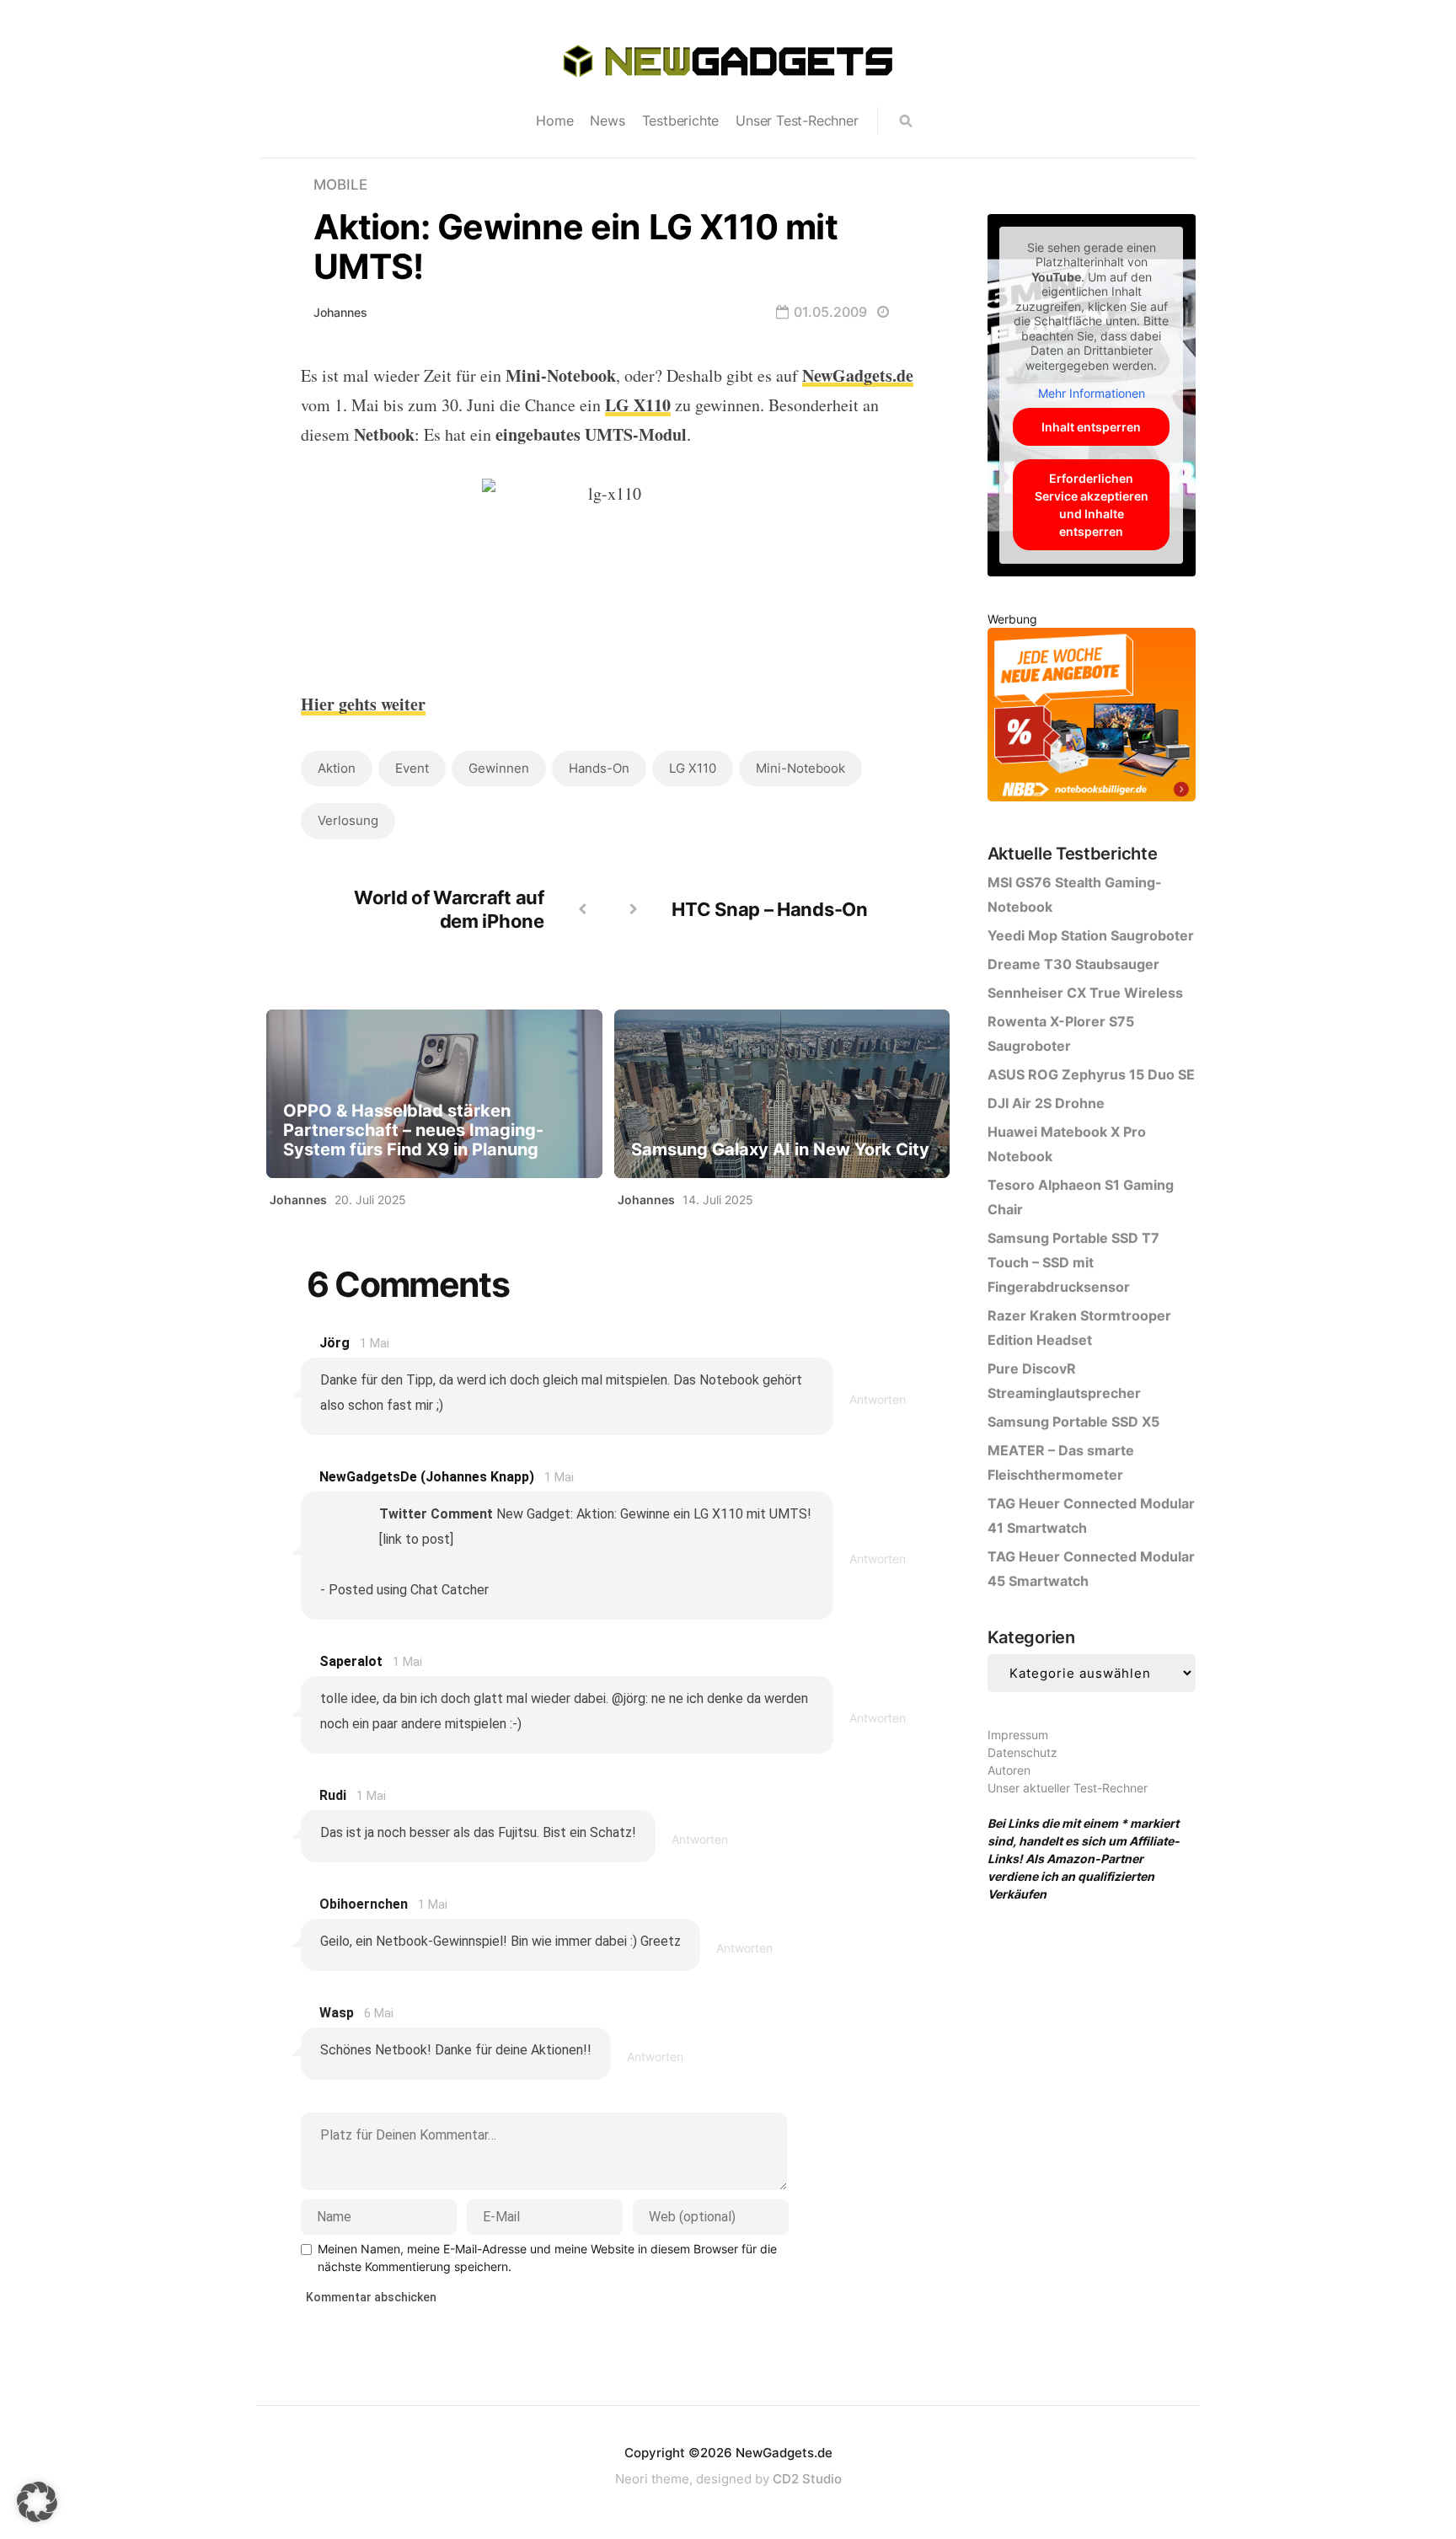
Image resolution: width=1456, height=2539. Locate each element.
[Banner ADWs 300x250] (1092, 718)
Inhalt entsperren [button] (1091, 427)
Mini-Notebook (800, 768)
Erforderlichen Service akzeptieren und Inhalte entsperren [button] (1092, 505)
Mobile (340, 185)
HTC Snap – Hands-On (769, 909)
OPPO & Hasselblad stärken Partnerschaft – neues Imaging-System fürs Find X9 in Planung (413, 1130)
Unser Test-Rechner (797, 121)
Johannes (340, 312)
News (607, 121)
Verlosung (348, 820)
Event (412, 768)
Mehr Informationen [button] (1092, 393)
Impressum (1018, 1735)
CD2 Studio (807, 2479)
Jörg (335, 1343)
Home (554, 121)
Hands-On (599, 768)
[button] (37, 2502)
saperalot (351, 1661)
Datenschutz (1022, 1752)
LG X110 (693, 768)
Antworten (878, 1399)
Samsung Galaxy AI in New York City (780, 1150)
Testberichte (681, 121)
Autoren (1009, 1770)
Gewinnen (499, 768)
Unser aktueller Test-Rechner (1068, 1788)
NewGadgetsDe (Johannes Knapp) (427, 1477)
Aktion (337, 768)
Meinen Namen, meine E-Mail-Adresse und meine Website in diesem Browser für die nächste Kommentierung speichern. (547, 2258)
